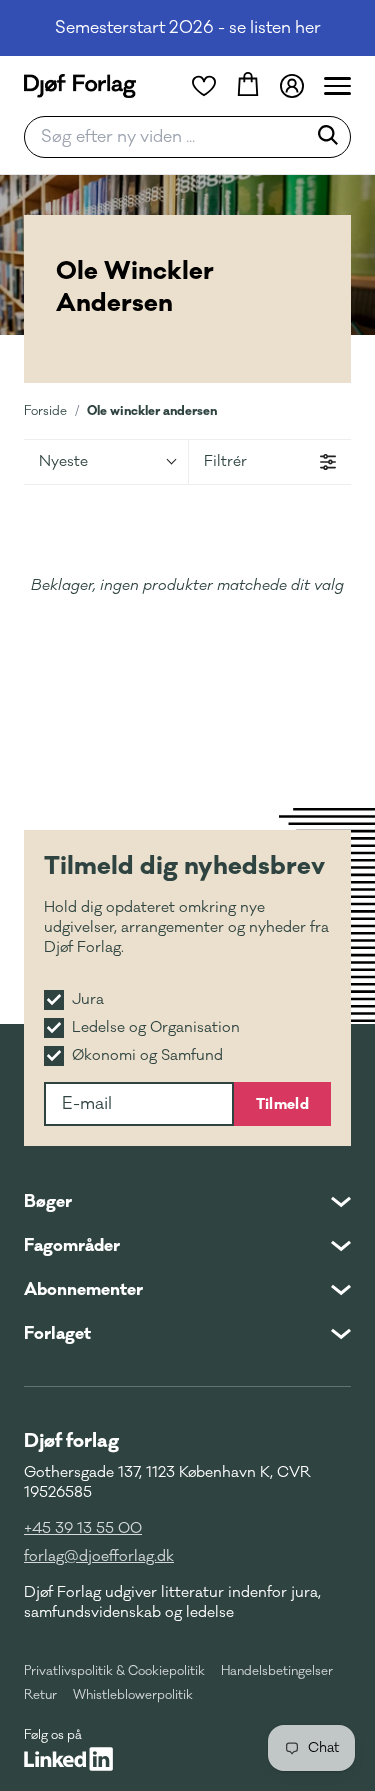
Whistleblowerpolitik (133, 1695)
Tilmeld (282, 1104)
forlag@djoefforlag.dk (99, 1556)
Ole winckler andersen (152, 410)
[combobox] (171, 137)
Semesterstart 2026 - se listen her (188, 28)
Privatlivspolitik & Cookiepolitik (114, 1671)
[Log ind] (292, 86)
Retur (40, 1695)
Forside (45, 411)
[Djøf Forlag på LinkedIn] (68, 1759)
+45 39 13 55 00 (83, 1528)
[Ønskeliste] (204, 86)
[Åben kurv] (248, 86)
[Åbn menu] (337, 86)
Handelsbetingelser (277, 1671)
